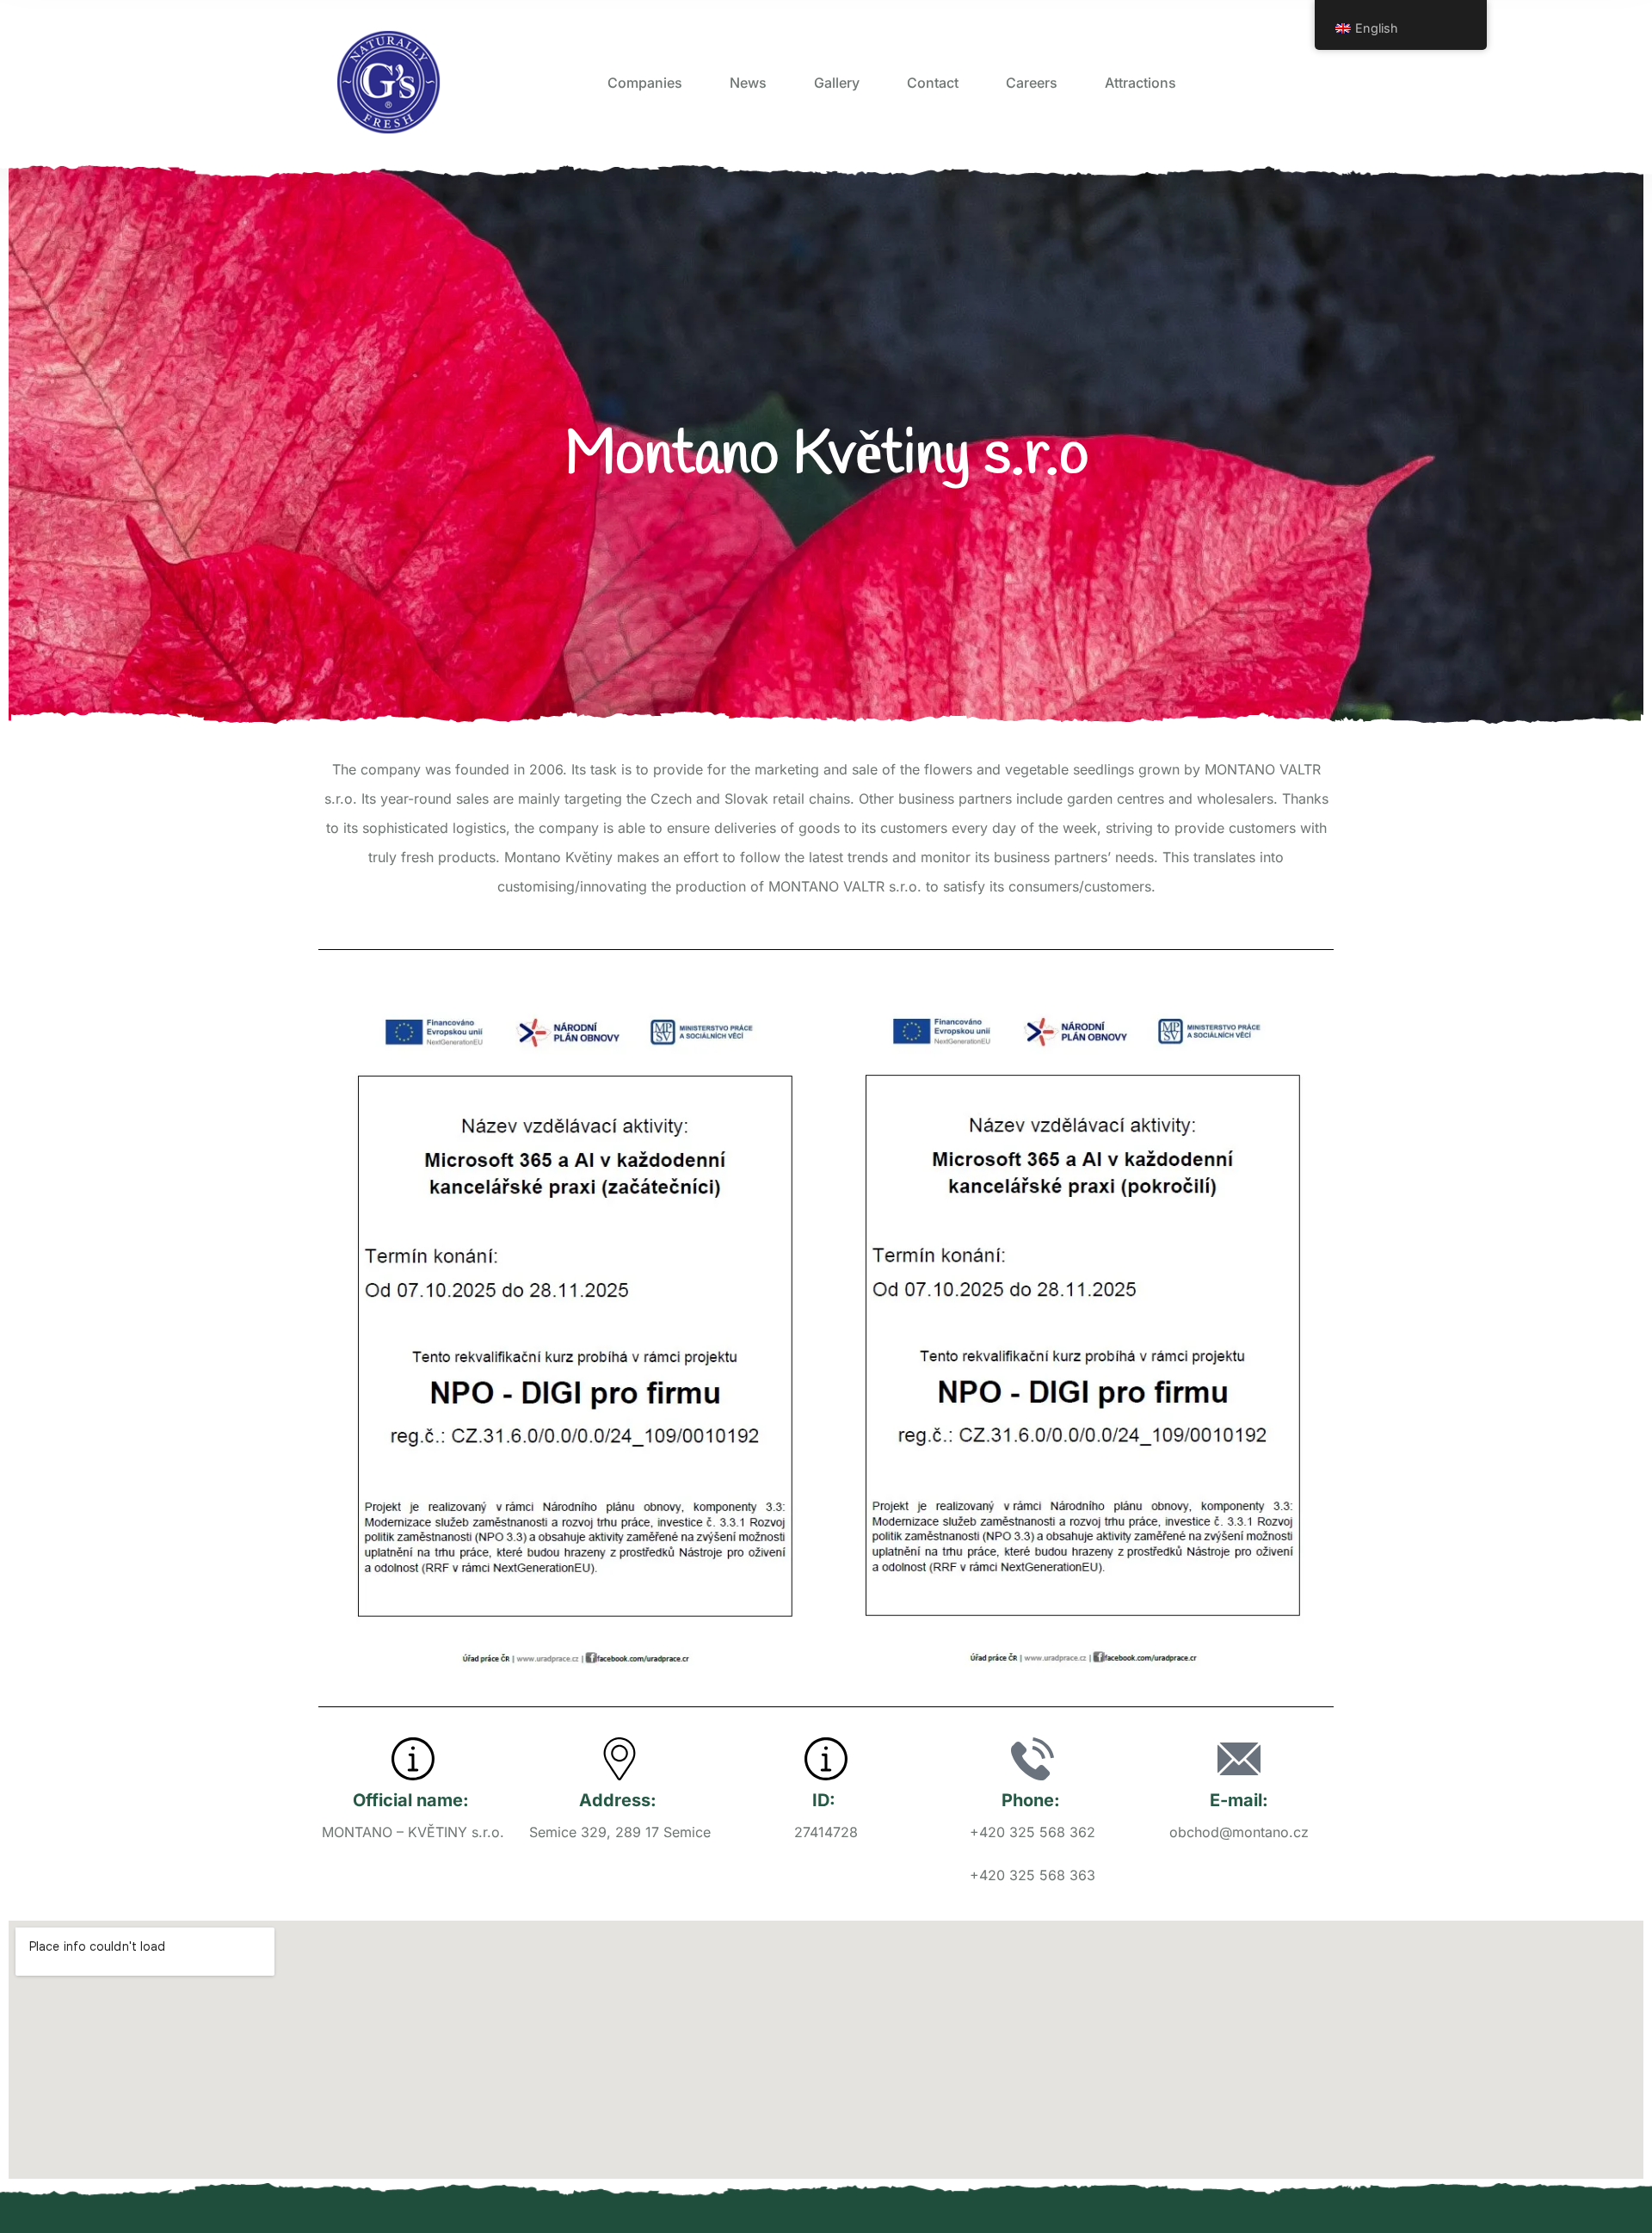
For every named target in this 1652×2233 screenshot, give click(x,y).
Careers (1032, 83)
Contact (933, 83)
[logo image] (388, 82)
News (748, 83)
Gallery (837, 83)
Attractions (1140, 83)
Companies (645, 83)
